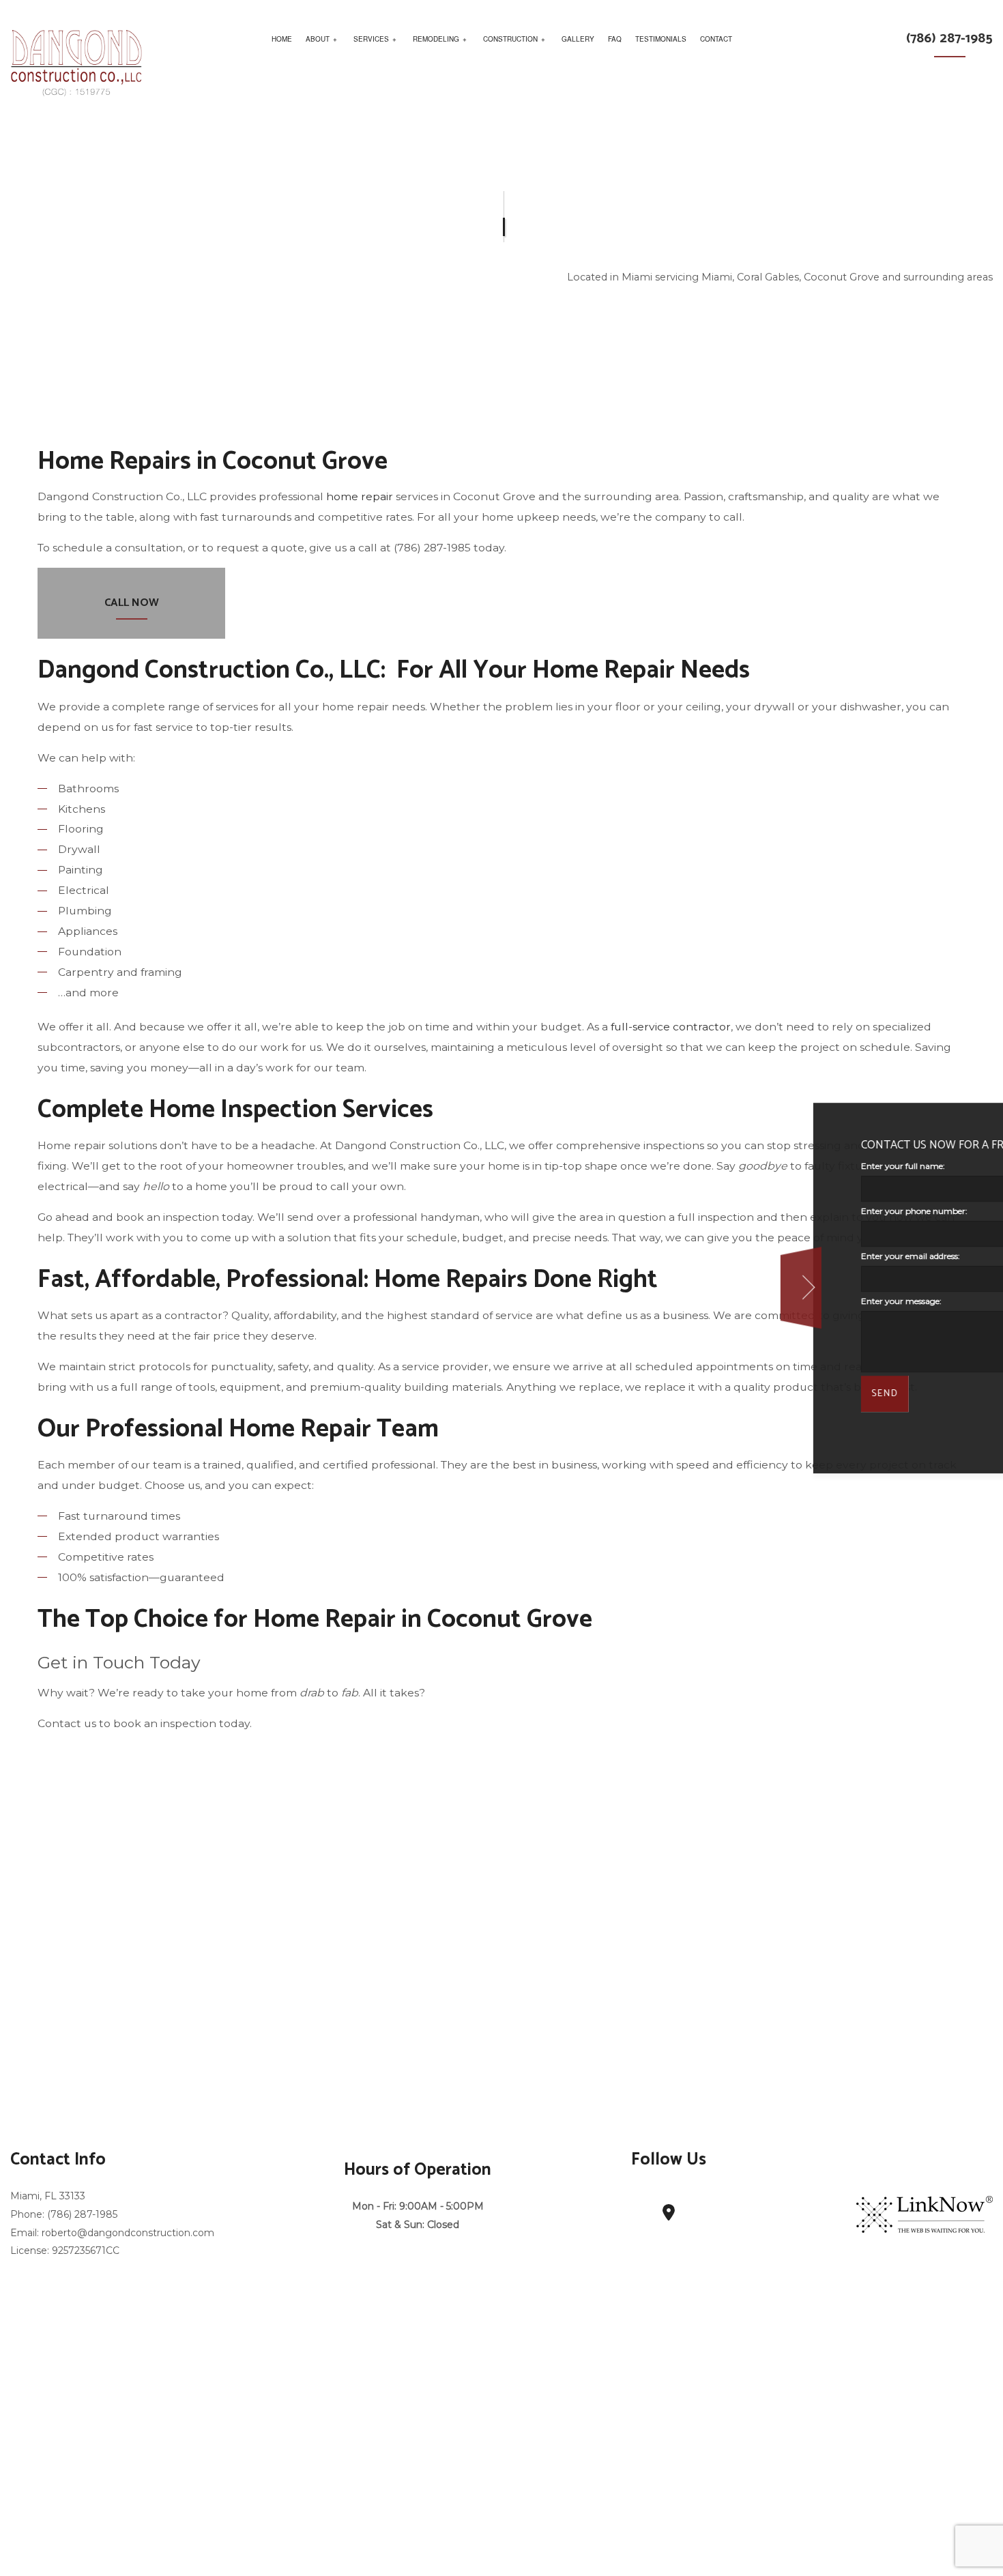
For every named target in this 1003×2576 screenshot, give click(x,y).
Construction (510, 39)
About (318, 39)
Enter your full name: (711, 1166)
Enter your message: (709, 1301)
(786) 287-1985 (949, 39)
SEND (693, 1394)
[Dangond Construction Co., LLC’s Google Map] (669, 2215)
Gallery (578, 39)
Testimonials (661, 39)
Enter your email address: (718, 1256)
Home (282, 39)
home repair (360, 496)
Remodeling (436, 39)
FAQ (615, 39)
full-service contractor (671, 1027)
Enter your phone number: (722, 1211)
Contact (716, 39)
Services (371, 39)
